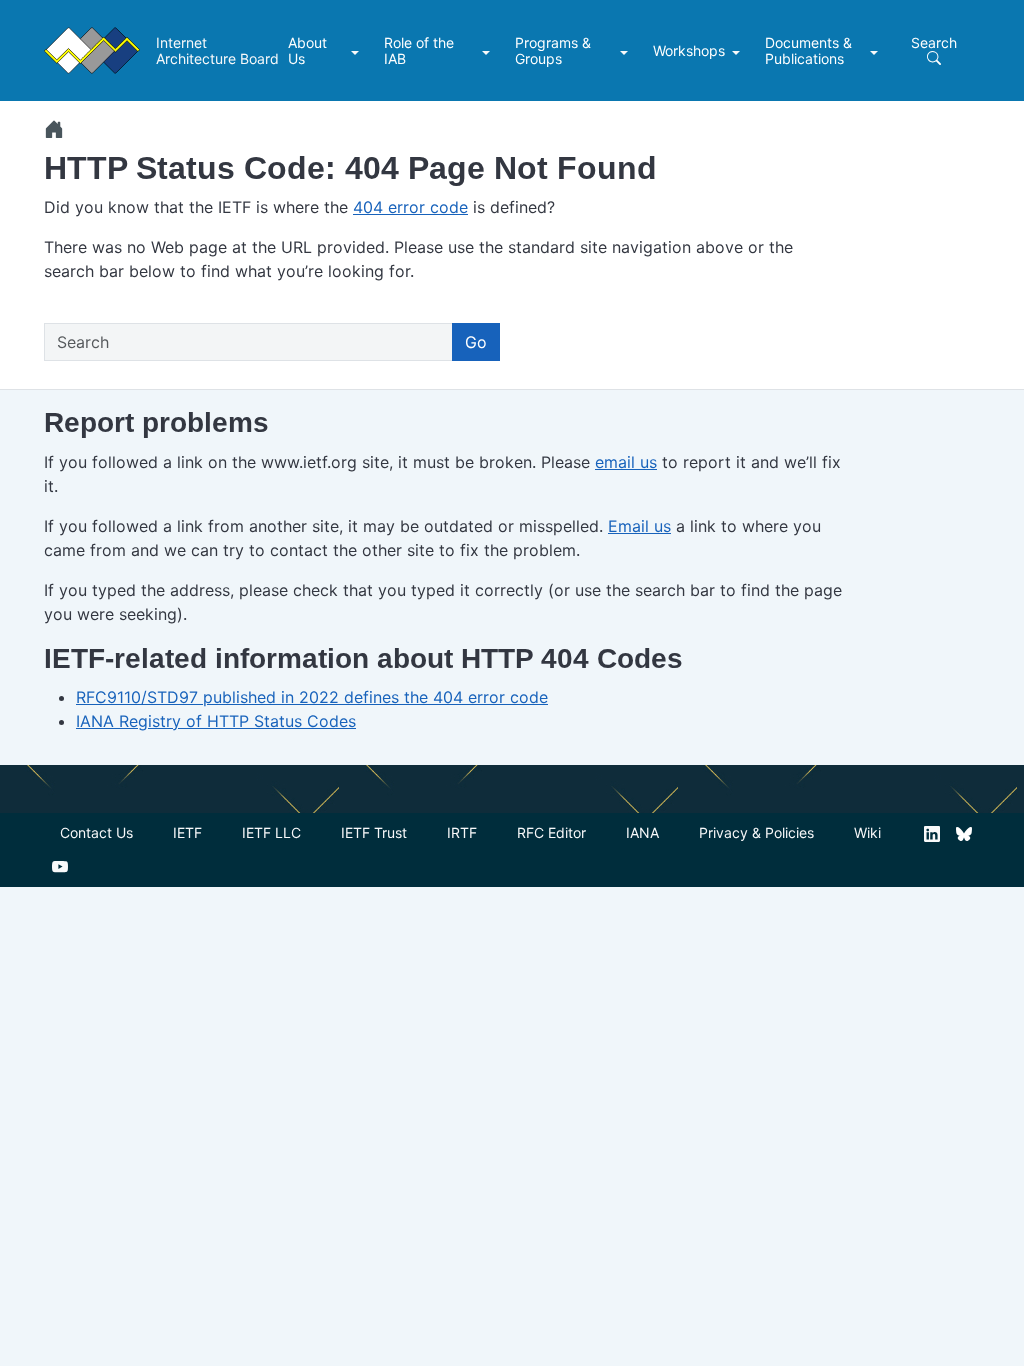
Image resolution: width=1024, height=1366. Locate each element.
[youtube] (60, 865)
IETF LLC (271, 832)
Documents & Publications (808, 50)
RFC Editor (551, 832)
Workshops (689, 50)
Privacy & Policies (756, 832)
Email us (639, 526)
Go (476, 342)
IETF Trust (374, 832)
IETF (187, 832)
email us (626, 462)
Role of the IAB (419, 50)
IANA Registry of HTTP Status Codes (216, 721)
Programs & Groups (553, 50)
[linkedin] (932, 832)
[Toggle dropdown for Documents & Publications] (876, 51)
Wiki (867, 832)
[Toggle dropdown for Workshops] (738, 51)
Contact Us (96, 832)
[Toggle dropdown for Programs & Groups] (626, 51)
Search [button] (934, 42)
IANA (642, 832)
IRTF (462, 832)
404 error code (410, 207)
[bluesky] (964, 832)
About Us (307, 50)
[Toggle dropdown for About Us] (357, 51)
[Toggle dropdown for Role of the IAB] (488, 51)
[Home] (54, 129)
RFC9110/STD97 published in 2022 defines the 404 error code (312, 697)
